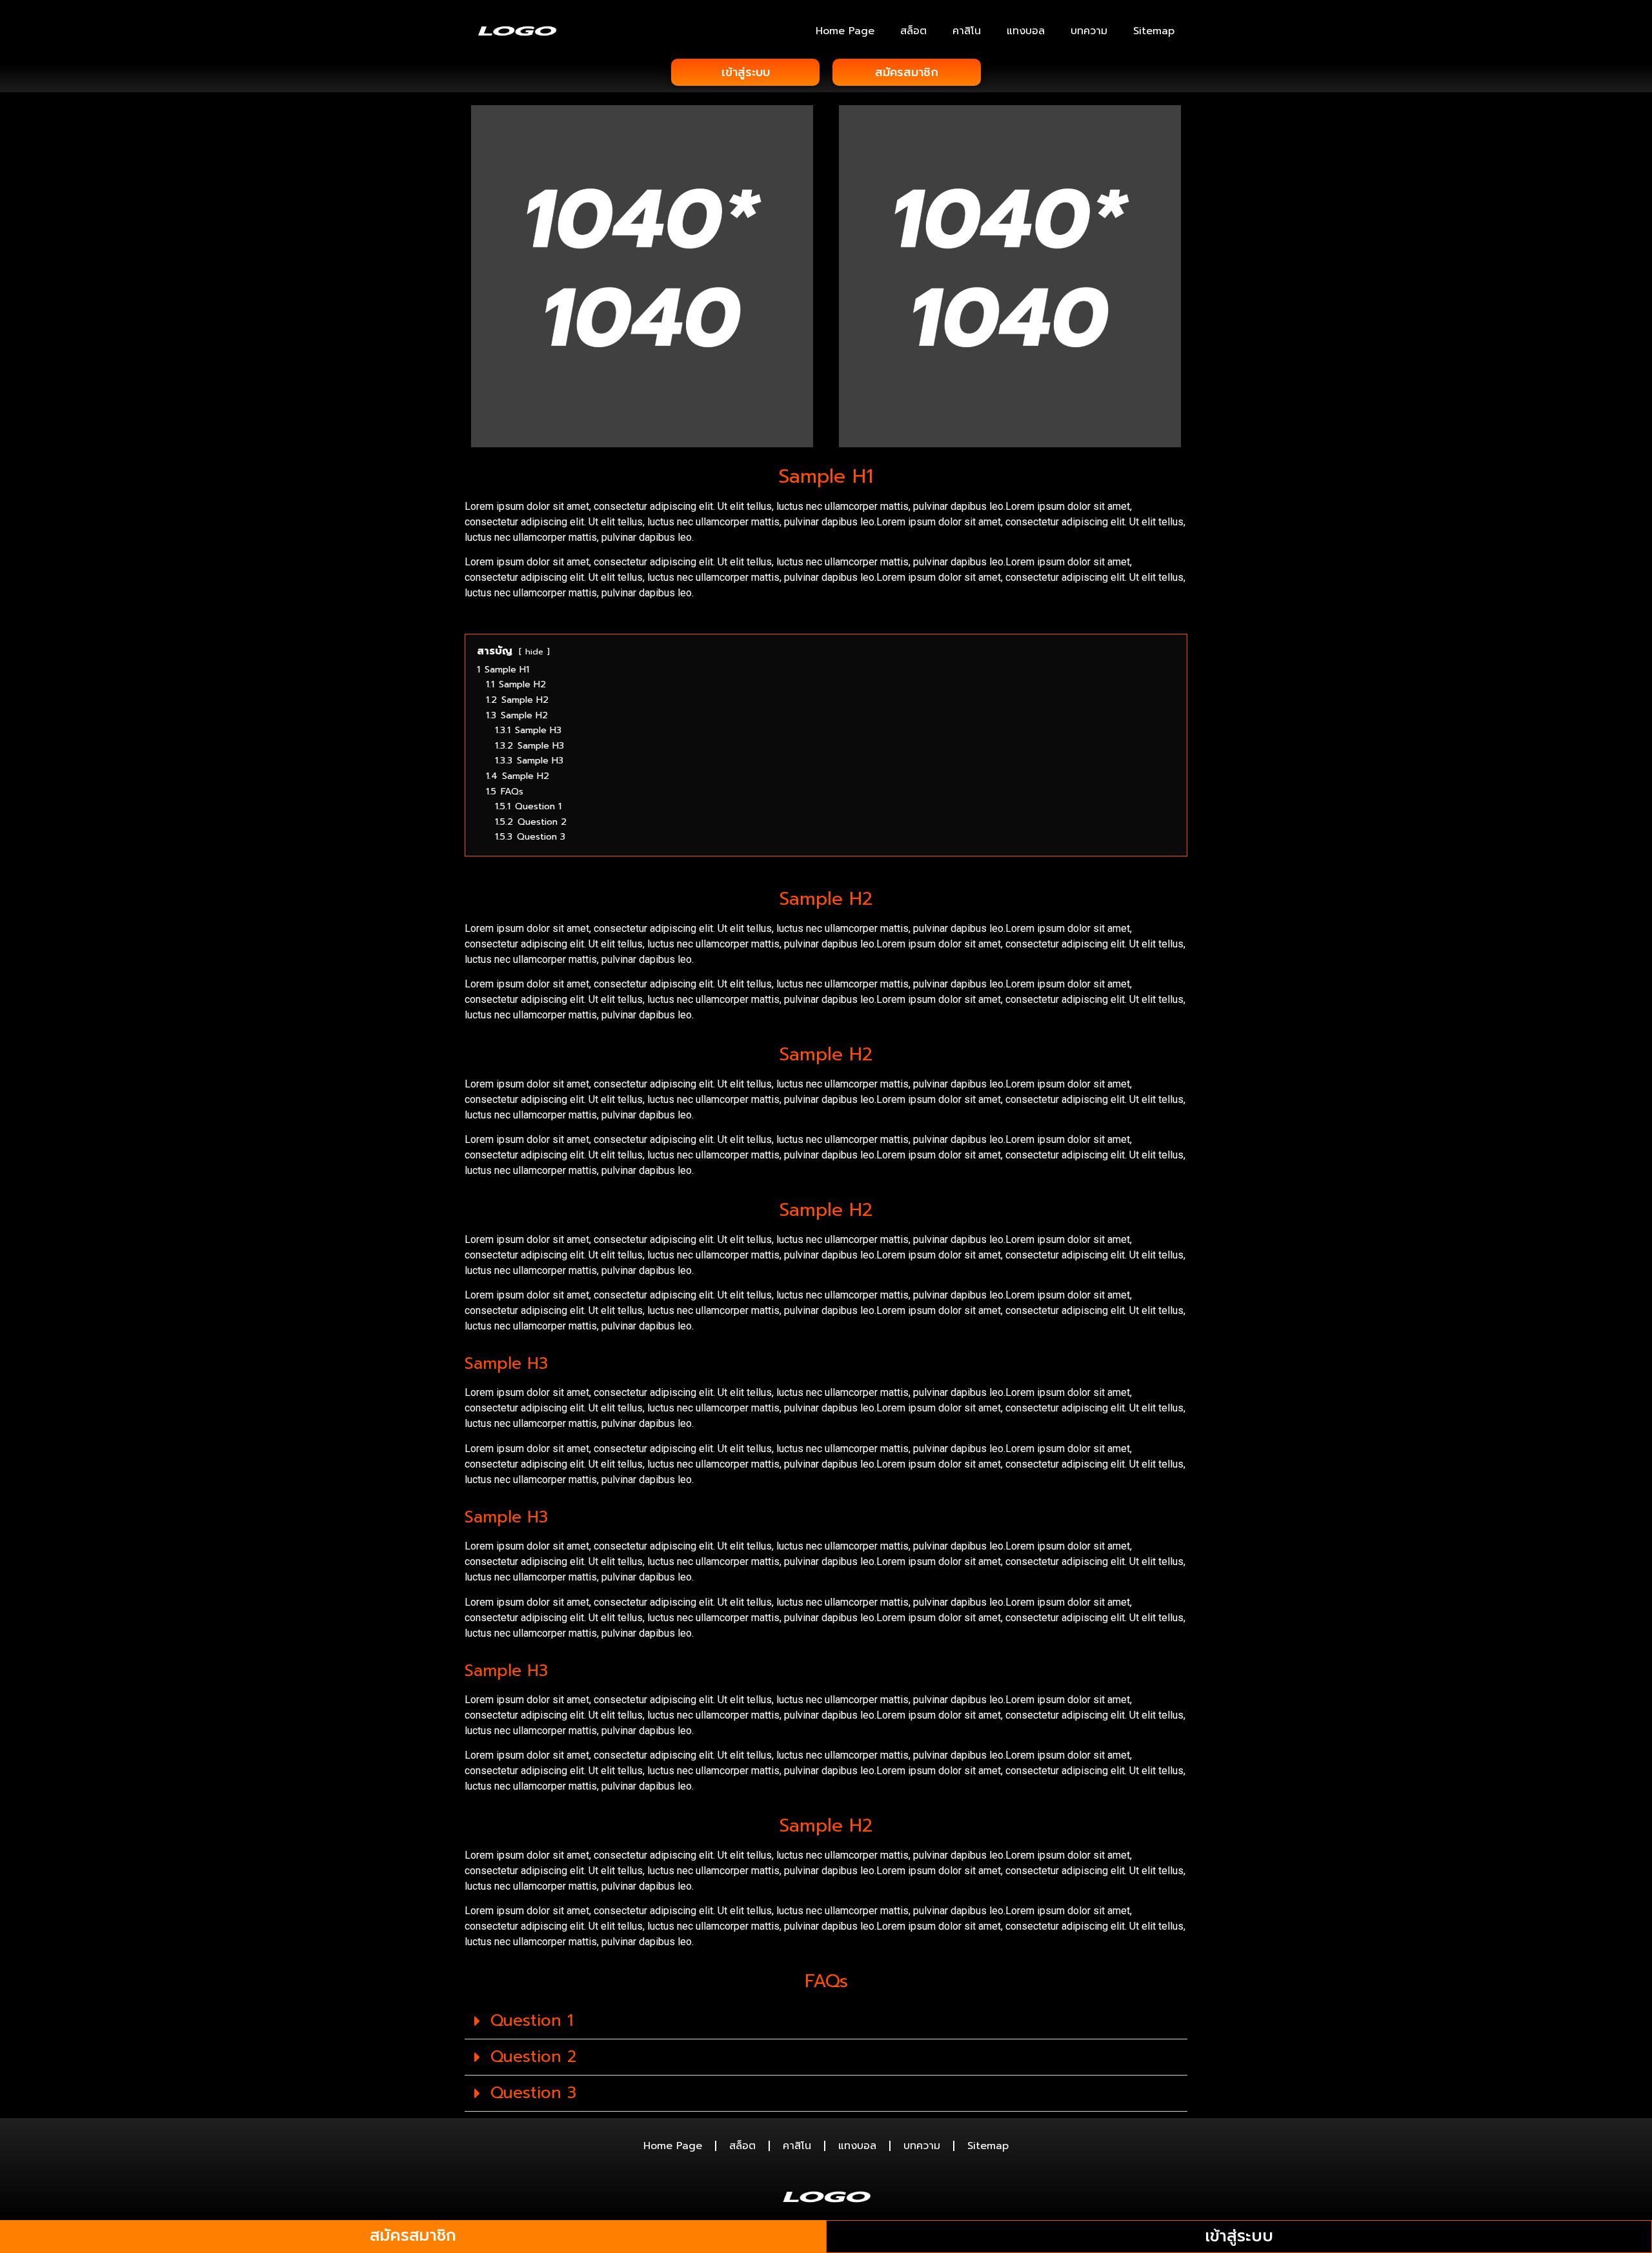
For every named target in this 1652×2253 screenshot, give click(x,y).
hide (534, 652)
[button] (826, 2021)
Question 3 (533, 2093)
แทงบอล (1026, 31)
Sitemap (1154, 31)
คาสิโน (967, 31)
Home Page (845, 31)
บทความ (1089, 31)
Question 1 (532, 2021)
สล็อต (913, 31)
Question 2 (533, 2057)
